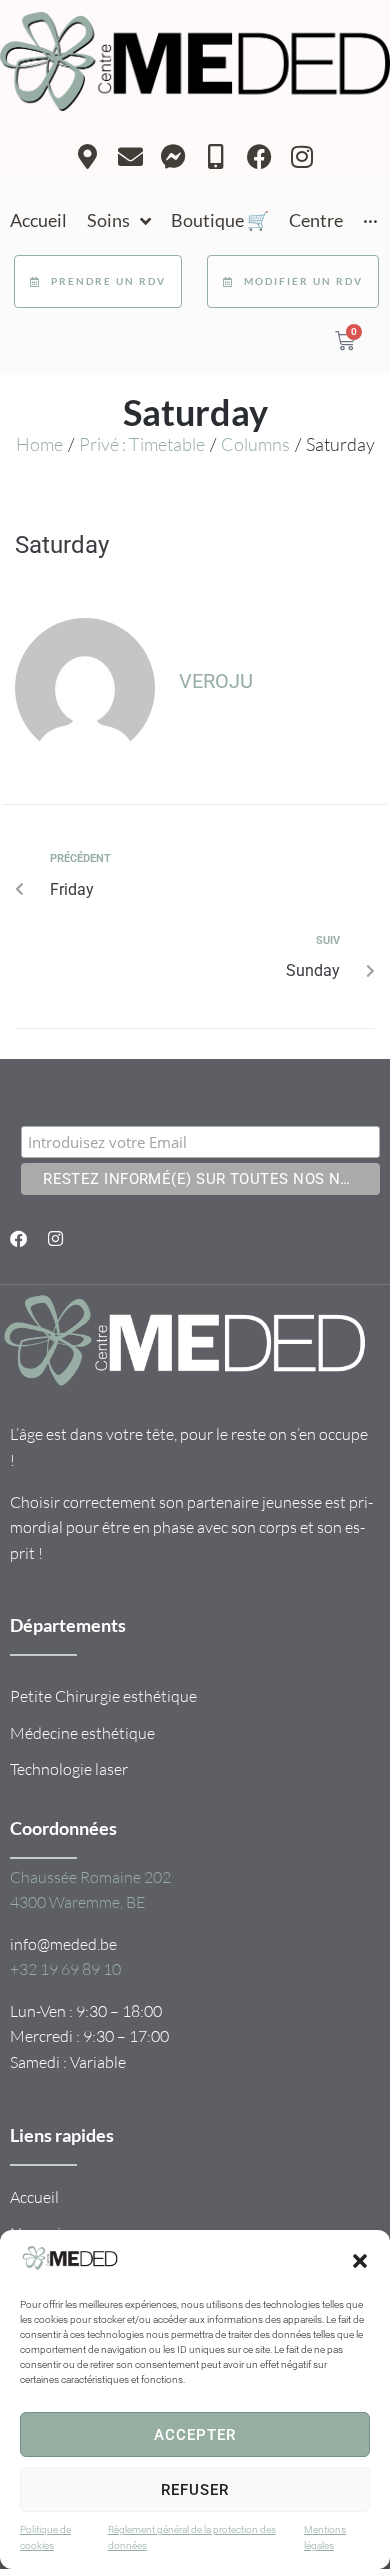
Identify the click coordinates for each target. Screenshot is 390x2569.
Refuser (195, 2490)
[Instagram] (302, 156)
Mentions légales (325, 2537)
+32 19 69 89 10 (65, 1969)
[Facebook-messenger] (173, 156)
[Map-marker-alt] (87, 156)
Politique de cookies (45, 2537)
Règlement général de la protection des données (192, 2537)
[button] (360, 2261)
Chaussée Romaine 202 (90, 1877)
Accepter (195, 2435)
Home (39, 444)
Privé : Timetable (142, 444)
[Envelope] (130, 156)
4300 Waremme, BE (77, 1902)
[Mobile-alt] (216, 156)
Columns (255, 444)
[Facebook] (259, 156)
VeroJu (216, 681)
